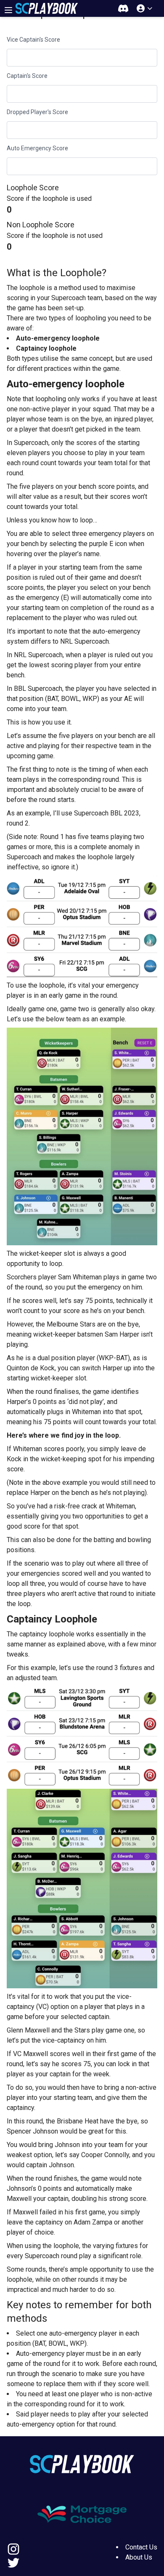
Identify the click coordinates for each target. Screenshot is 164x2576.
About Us (139, 2557)
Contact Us (141, 2547)
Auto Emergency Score (37, 148)
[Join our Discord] (123, 8)
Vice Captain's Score (33, 40)
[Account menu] (145, 8)
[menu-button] (8, 10)
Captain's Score (27, 76)
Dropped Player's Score (37, 112)
